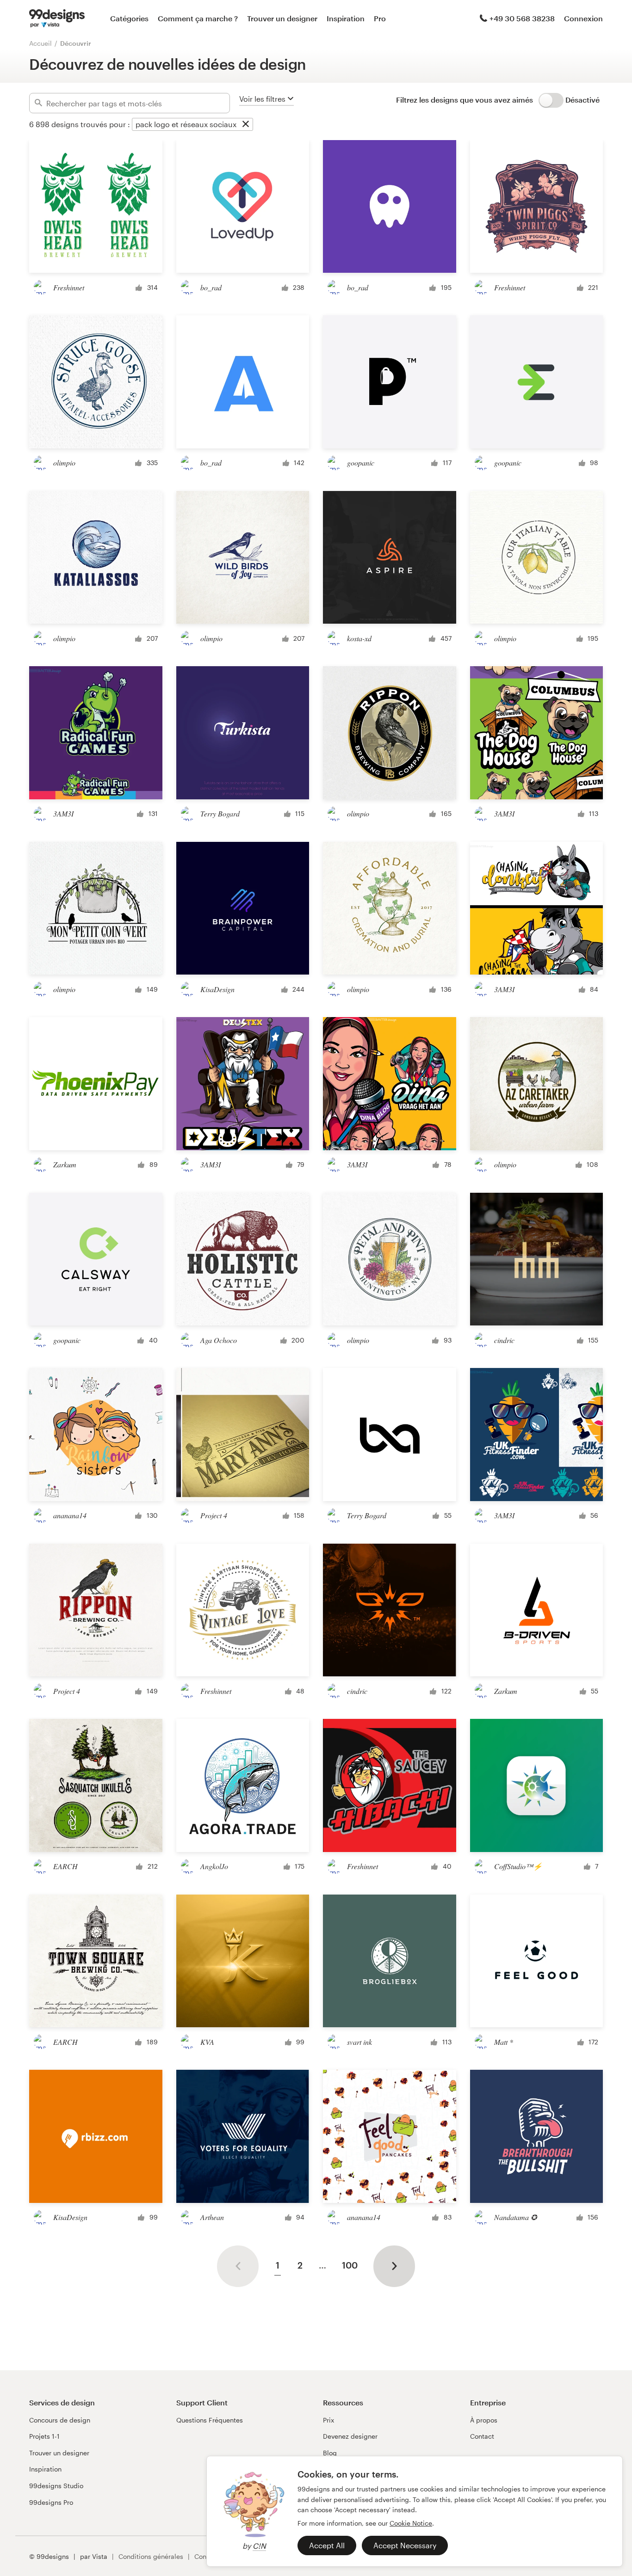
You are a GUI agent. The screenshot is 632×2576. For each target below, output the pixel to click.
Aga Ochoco (219, 1340)
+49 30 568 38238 (522, 18)
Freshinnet (69, 287)
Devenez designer (350, 2436)
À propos (484, 2420)
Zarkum (65, 1164)
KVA (207, 2042)
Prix (328, 2420)
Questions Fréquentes (210, 2420)
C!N (259, 2546)
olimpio (64, 463)
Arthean (212, 2217)
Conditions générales (151, 2556)
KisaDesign (217, 989)
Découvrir (76, 43)
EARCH (65, 1866)
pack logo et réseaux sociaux (186, 124)
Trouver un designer (282, 18)
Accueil (40, 43)
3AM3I (63, 813)
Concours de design (60, 2420)
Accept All (327, 2545)
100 (350, 2265)
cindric (504, 1340)
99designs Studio (56, 2486)
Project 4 (214, 1515)
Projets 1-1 (44, 2436)
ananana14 (70, 1515)
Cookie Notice (411, 2523)
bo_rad (211, 287)
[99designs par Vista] (57, 18)
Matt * (504, 2042)
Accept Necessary (405, 2545)
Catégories (129, 18)
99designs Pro (51, 2502)
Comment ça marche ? (198, 18)
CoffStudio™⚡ (518, 1866)
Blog (330, 2453)
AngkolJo (214, 1866)
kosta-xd (359, 638)
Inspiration (346, 18)
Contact (482, 2436)
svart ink (359, 2042)
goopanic (361, 463)
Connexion (583, 18)
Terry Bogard (220, 813)
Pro (380, 18)
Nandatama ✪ (515, 2217)
